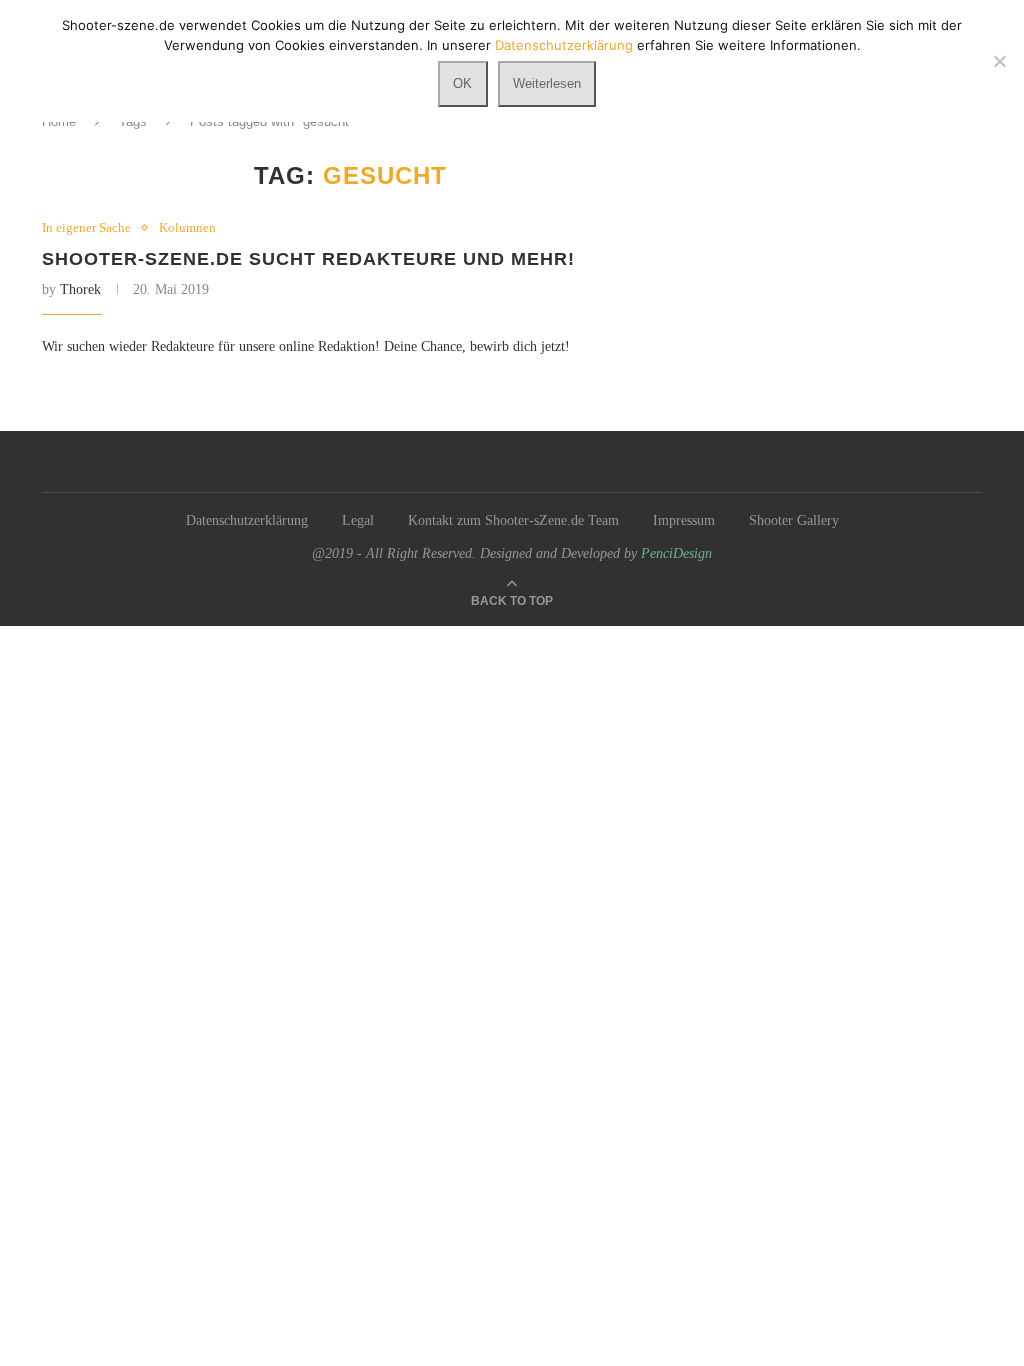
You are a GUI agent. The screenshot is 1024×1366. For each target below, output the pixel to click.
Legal (358, 520)
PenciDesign (676, 553)
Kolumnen (187, 227)
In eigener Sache (86, 227)
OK (462, 83)
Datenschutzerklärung (247, 520)
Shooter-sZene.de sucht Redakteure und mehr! (308, 259)
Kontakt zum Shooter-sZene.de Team (513, 520)
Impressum (684, 520)
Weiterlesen (547, 83)
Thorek (80, 289)
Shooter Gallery (794, 520)
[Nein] (999, 61)
